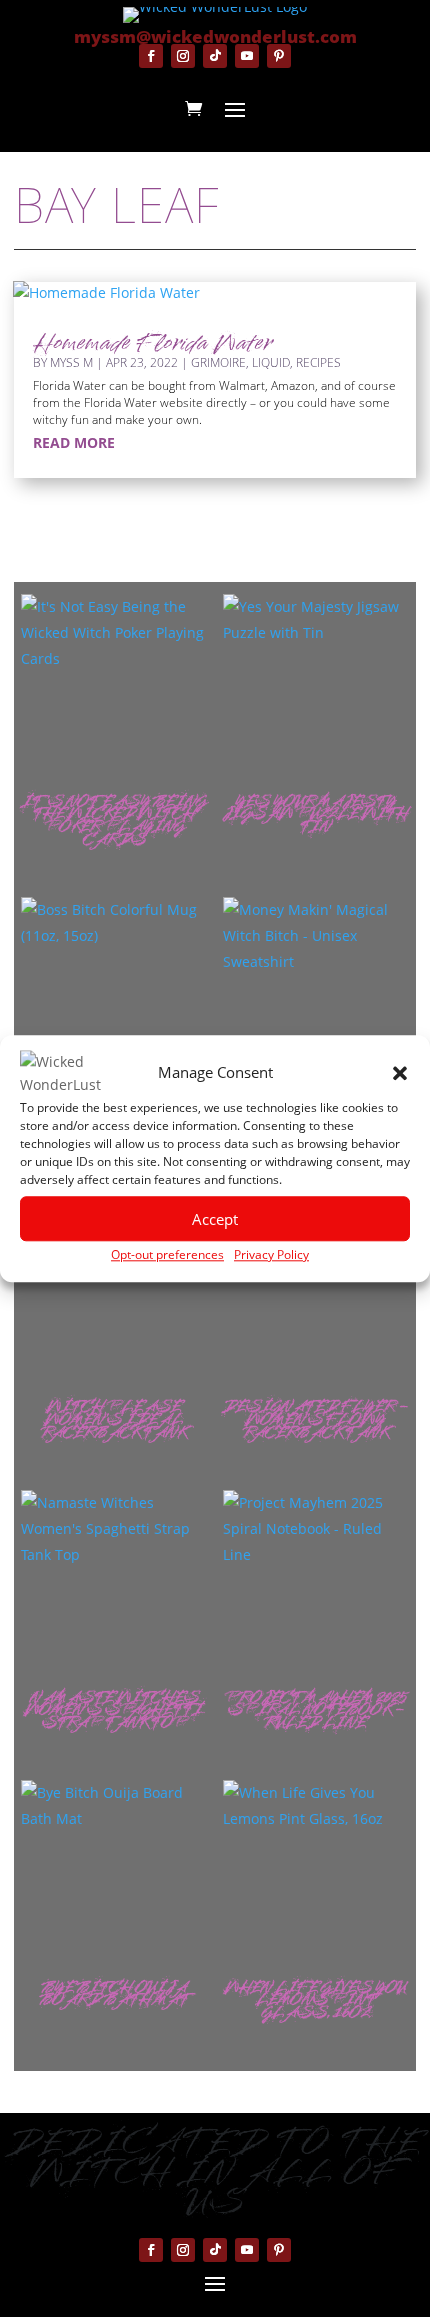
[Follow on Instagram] (183, 56)
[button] (400, 1074)
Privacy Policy (271, 1254)
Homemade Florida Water (152, 344)
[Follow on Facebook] (151, 56)
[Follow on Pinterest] (279, 56)
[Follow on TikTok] (215, 56)
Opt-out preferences (167, 1254)
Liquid (271, 362)
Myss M (71, 362)
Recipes (318, 362)
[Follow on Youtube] (247, 56)
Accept (215, 1219)
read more (74, 442)
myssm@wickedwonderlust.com (215, 36)
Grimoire (218, 362)
